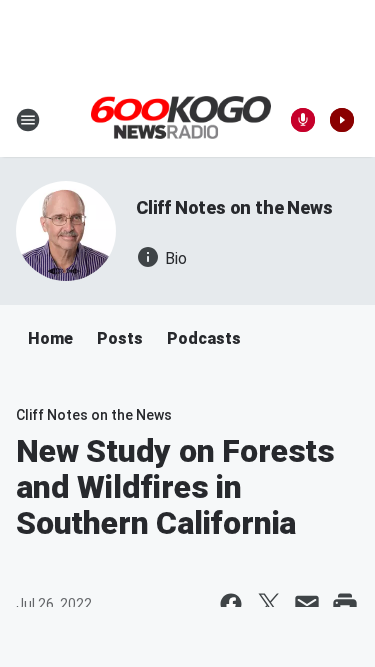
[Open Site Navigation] (28, 120)
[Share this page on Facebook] (231, 604)
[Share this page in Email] (307, 604)
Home (50, 338)
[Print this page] (345, 604)
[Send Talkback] (303, 120)
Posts (120, 338)
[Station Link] (181, 119)
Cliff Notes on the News (234, 207)
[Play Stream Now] (342, 120)
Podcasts (204, 338)
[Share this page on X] (269, 604)
